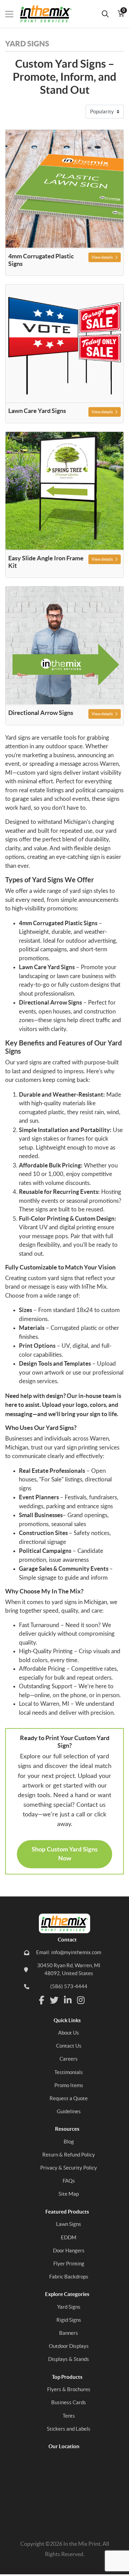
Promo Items (69, 2085)
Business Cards (69, 2402)
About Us (69, 2033)
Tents (69, 2416)
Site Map (69, 2194)
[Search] (105, 14)
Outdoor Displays (69, 2346)
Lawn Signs (69, 2224)
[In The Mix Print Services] (42, 14)
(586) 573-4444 (69, 1986)
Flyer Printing (69, 2264)
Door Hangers (69, 2250)
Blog (69, 2142)
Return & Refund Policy (69, 2155)
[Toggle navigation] (9, 14)
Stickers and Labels (69, 2429)
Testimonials (69, 2072)
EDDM (69, 2237)
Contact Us (69, 2046)
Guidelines (69, 2111)
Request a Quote (69, 2098)
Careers (69, 2059)
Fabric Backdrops (69, 2277)
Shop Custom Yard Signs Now (65, 1854)
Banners (69, 2333)
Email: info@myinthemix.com (69, 1952)
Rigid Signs (69, 2320)
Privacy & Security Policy (69, 2168)
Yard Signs (69, 2307)
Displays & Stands (69, 2359)
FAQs (69, 2181)
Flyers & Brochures (69, 2389)
